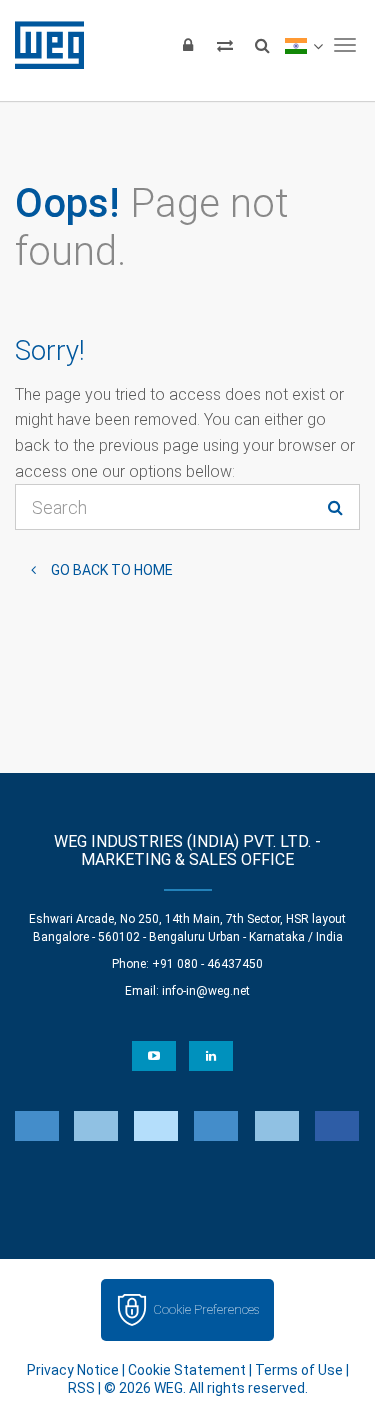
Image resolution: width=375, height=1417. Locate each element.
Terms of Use (299, 1370)
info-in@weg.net (206, 991)
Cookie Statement (187, 1370)
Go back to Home (112, 570)
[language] (303, 45)
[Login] (188, 45)
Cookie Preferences (206, 1309)
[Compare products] (225, 45)
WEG (42, 45)
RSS (81, 1388)
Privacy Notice (73, 1370)
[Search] (262, 45)
